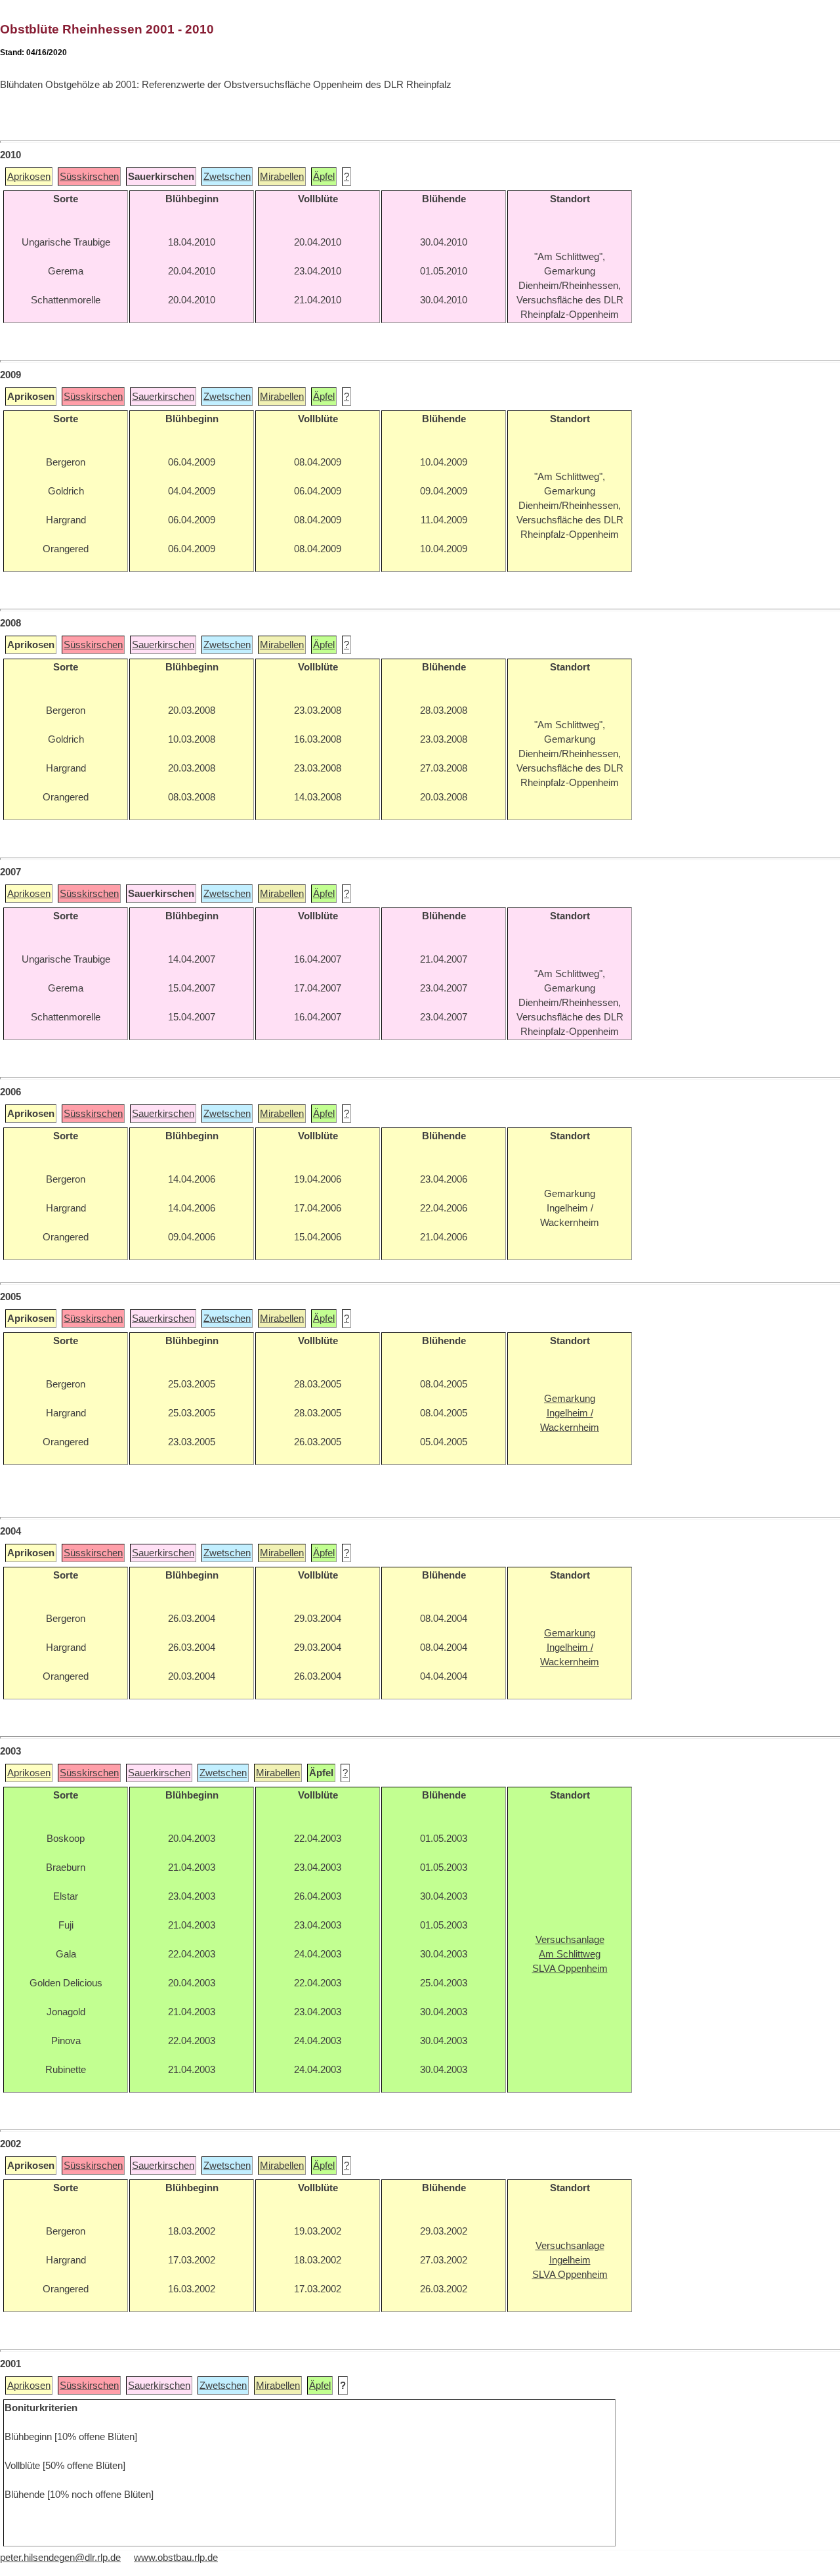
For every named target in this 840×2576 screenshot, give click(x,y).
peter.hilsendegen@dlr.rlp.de (60, 2558)
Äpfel (324, 177)
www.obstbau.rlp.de (176, 2558)
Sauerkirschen (163, 397)
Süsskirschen (89, 177)
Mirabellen (282, 177)
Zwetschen (227, 177)
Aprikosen (29, 177)
